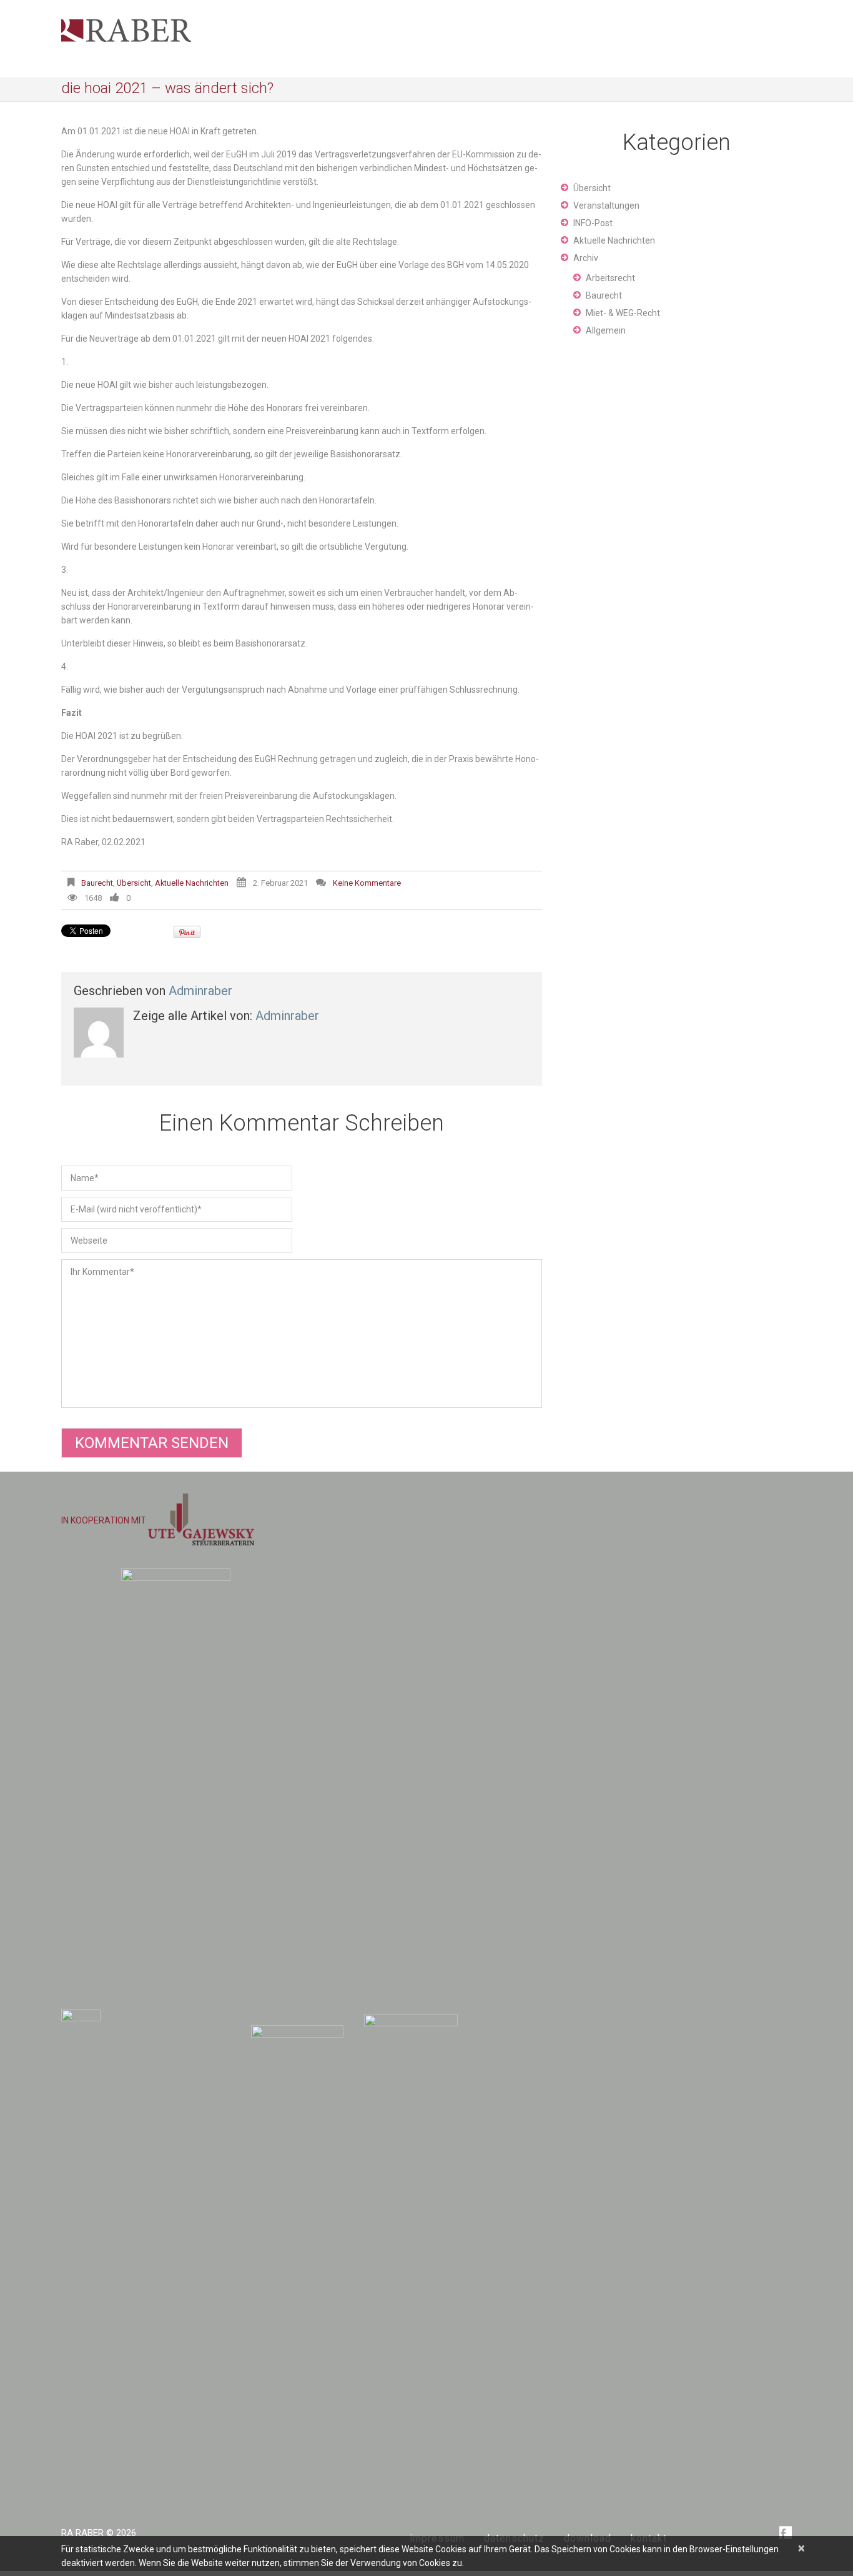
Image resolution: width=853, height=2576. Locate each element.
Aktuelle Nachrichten (192, 883)
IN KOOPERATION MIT (105, 1520)
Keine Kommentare (367, 883)
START (534, 7)
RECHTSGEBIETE (674, 7)
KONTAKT (783, 7)
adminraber (200, 991)
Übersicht (134, 883)
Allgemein (606, 330)
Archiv (586, 258)
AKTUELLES (737, 7)
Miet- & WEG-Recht (623, 313)
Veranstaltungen (606, 206)
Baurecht (97, 883)
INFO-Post (593, 223)
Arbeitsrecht (610, 278)
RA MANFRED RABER (592, 7)
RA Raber (82, 2533)
